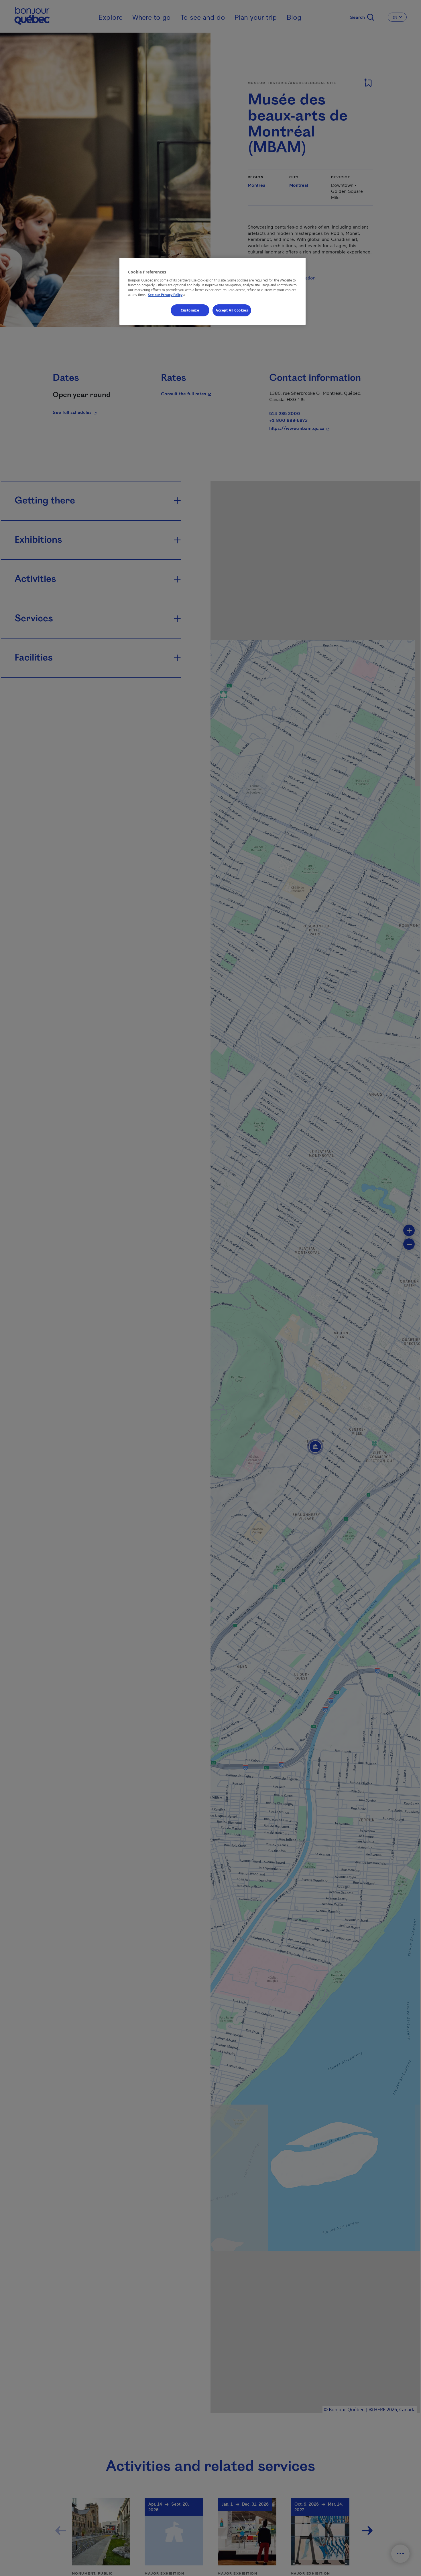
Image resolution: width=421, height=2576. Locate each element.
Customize (190, 310)
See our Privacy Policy (167, 295)
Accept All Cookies (232, 310)
